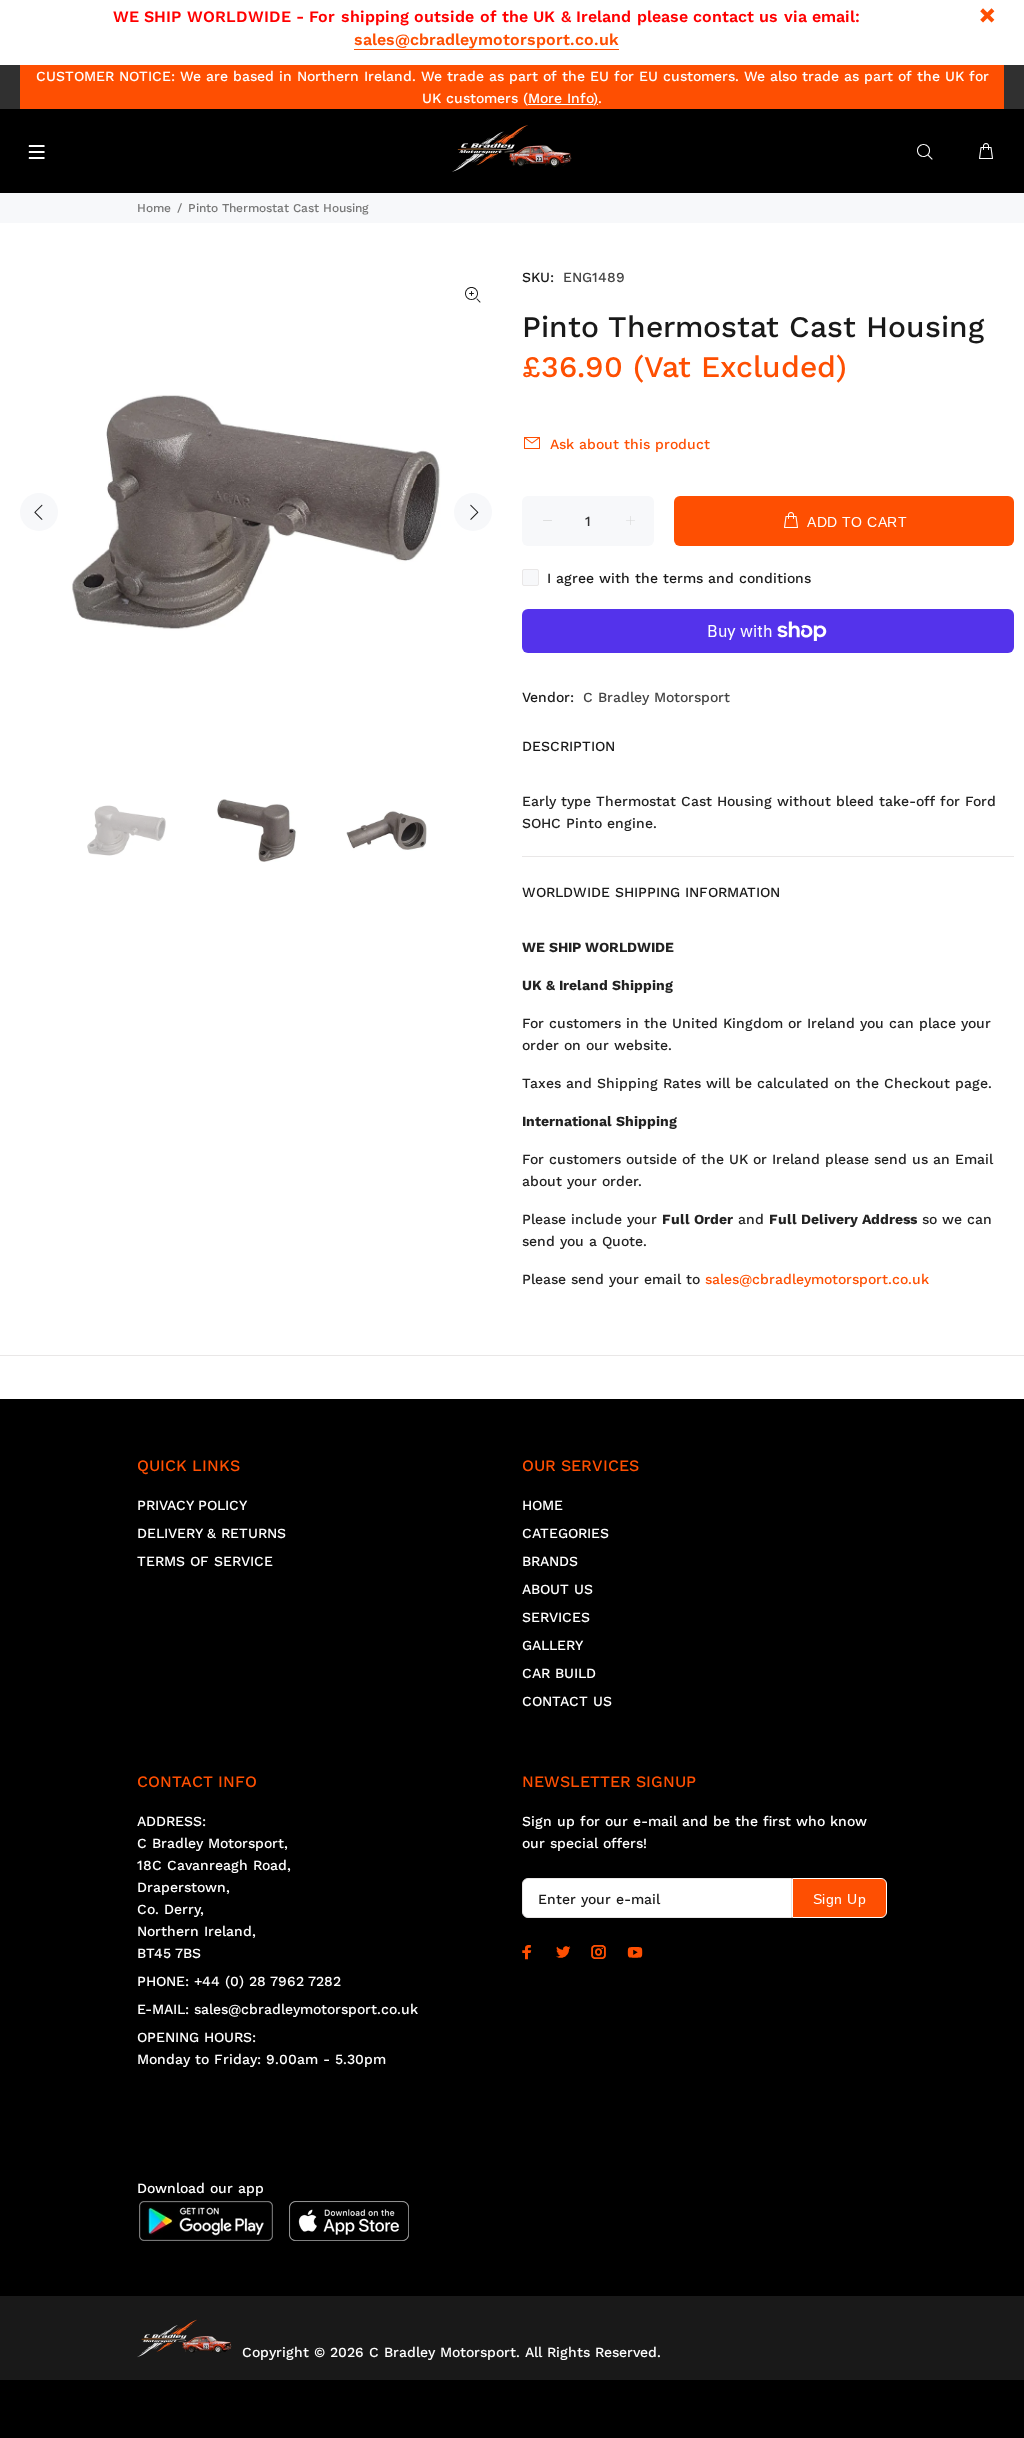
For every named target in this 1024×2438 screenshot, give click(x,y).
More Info (560, 98)
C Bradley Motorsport (656, 697)
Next (473, 512)
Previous (39, 512)
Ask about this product (630, 444)
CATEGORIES (565, 1533)
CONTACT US (567, 1701)
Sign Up (839, 1899)
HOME (542, 1505)
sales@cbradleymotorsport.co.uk (486, 39)
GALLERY (552, 1645)
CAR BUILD (559, 1673)
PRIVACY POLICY (192, 1505)
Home (154, 208)
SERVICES (556, 1617)
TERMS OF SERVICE (205, 1561)
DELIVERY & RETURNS (211, 1533)
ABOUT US (557, 1589)
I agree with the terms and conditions (679, 578)
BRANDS (550, 1561)
